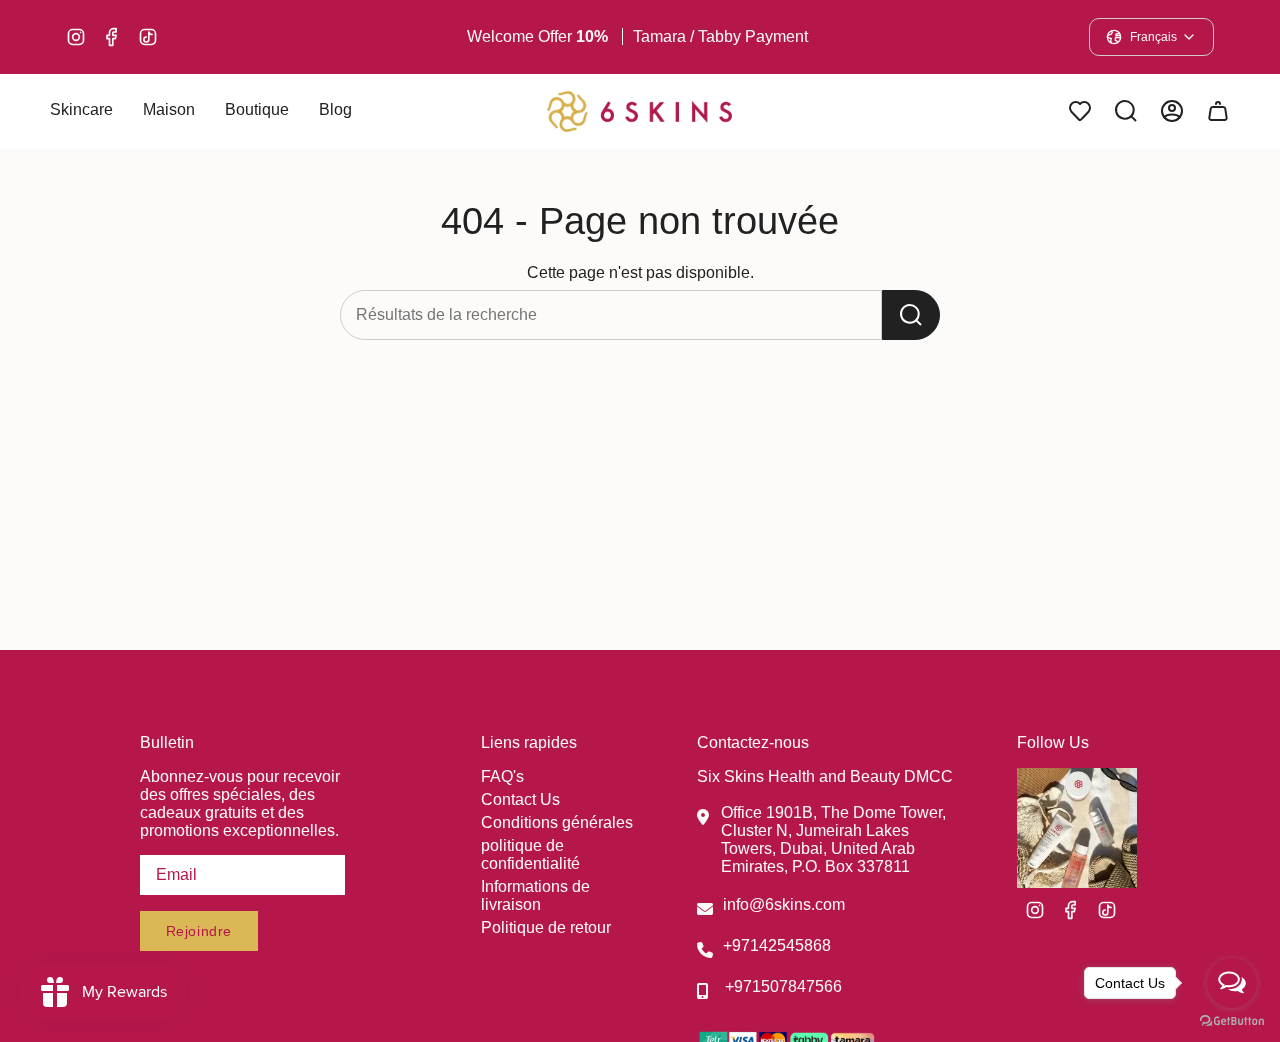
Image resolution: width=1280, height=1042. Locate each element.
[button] (81, 111)
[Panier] (1218, 111)
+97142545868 (777, 945)
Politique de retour (546, 927)
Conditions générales (557, 822)
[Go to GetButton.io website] (1232, 1021)
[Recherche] (911, 315)
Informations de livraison (535, 895)
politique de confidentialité (530, 854)
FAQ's (502, 776)
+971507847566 (783, 986)
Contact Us (520, 799)
